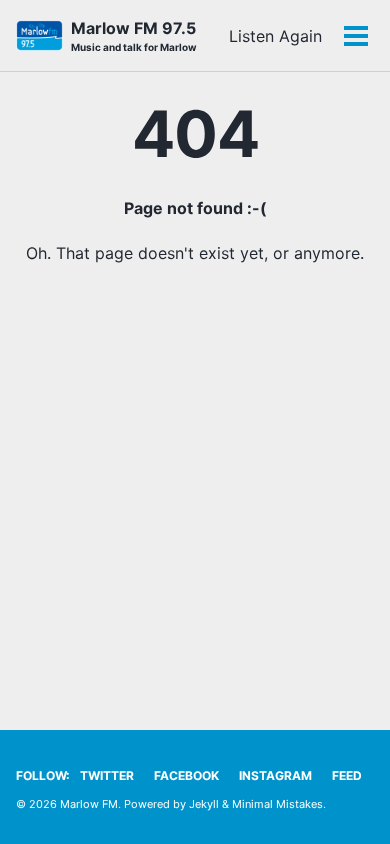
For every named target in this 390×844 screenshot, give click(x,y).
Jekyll (204, 804)
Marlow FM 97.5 (134, 35)
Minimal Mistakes (277, 804)
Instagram (275, 775)
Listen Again (275, 36)
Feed (347, 775)
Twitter (107, 775)
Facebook (186, 775)
